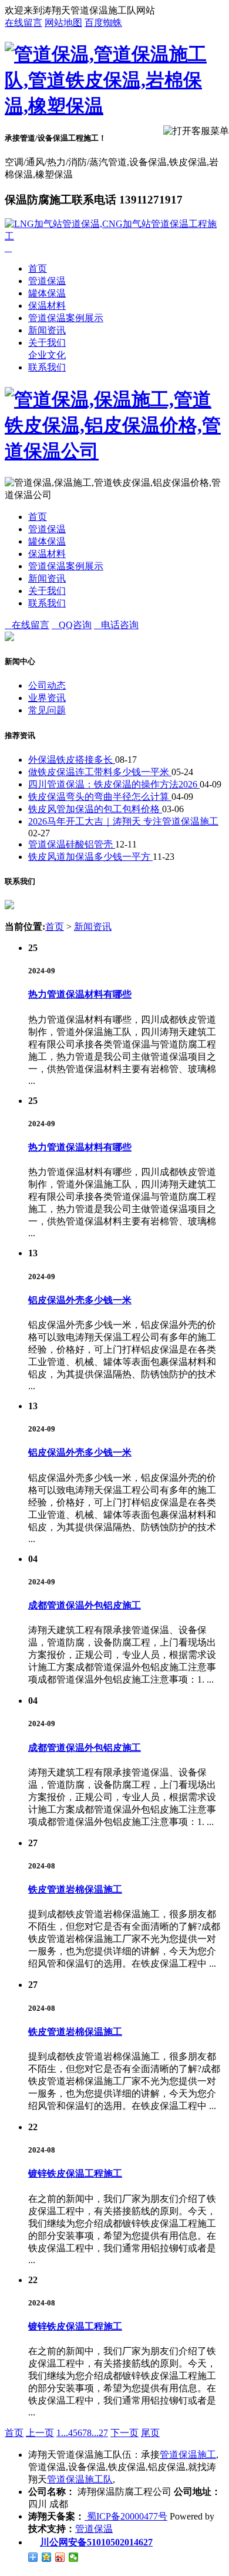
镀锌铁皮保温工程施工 (75, 2173)
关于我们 (47, 343)
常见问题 (47, 710)
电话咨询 (116, 625)
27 (103, 2433)
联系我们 (47, 367)
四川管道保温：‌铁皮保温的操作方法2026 (114, 784)
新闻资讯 (47, 330)
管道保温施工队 (80, 2479)
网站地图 (63, 23)
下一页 (124, 2433)
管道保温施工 (188, 2455)
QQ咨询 (72, 625)
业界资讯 (47, 698)
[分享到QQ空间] (47, 2557)
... (65, 2433)
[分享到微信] (74, 2557)
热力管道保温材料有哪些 (80, 994)
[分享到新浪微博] (60, 2557)
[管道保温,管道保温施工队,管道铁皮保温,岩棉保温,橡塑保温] (114, 106)
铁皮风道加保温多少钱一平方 (90, 857)
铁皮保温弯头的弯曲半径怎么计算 (100, 797)
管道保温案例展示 (66, 318)
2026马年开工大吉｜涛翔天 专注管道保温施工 (123, 821)
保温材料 (47, 306)
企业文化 (47, 355)
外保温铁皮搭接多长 (72, 760)
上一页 (40, 2433)
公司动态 (47, 685)
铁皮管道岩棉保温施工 (75, 1889)
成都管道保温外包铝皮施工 (85, 1605)
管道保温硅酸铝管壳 (72, 844)
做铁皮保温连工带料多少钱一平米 (100, 772)
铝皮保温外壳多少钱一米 (80, 1300)
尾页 (150, 2433)
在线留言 (23, 23)
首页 (38, 268)
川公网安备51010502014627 (96, 2542)
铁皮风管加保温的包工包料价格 (95, 809)
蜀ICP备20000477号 (126, 2516)
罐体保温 (47, 293)
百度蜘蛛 (103, 23)
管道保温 (47, 281)
